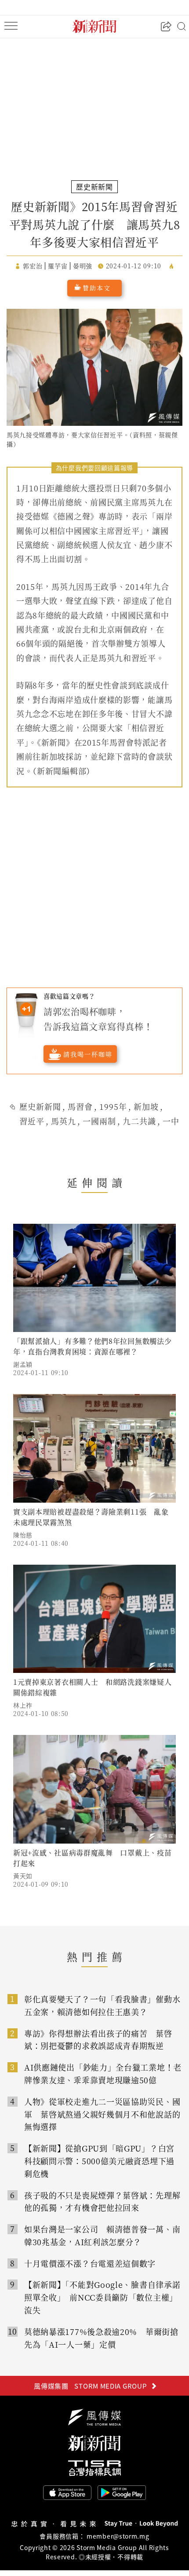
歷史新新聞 (40, 1106)
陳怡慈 (23, 1535)
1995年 (113, 1106)
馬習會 (80, 1106)
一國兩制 (99, 1121)
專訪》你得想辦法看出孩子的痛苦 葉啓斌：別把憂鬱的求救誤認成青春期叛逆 (98, 2040)
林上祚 (23, 1705)
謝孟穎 (23, 1364)
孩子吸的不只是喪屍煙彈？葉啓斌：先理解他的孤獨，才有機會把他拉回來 (102, 2201)
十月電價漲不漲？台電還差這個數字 (90, 2263)
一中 (171, 1121)
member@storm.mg (118, 2536)
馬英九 (64, 1121)
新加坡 (146, 1106)
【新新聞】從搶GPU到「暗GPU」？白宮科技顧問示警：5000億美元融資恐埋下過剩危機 (99, 2161)
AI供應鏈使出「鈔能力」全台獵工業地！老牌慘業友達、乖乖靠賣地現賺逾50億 (103, 2073)
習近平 (32, 1121)
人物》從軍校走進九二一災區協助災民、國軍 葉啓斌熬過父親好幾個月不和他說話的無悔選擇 (102, 2114)
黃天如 (23, 1876)
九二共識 (139, 1121)
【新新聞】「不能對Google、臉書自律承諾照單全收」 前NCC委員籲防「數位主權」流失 (102, 2297)
